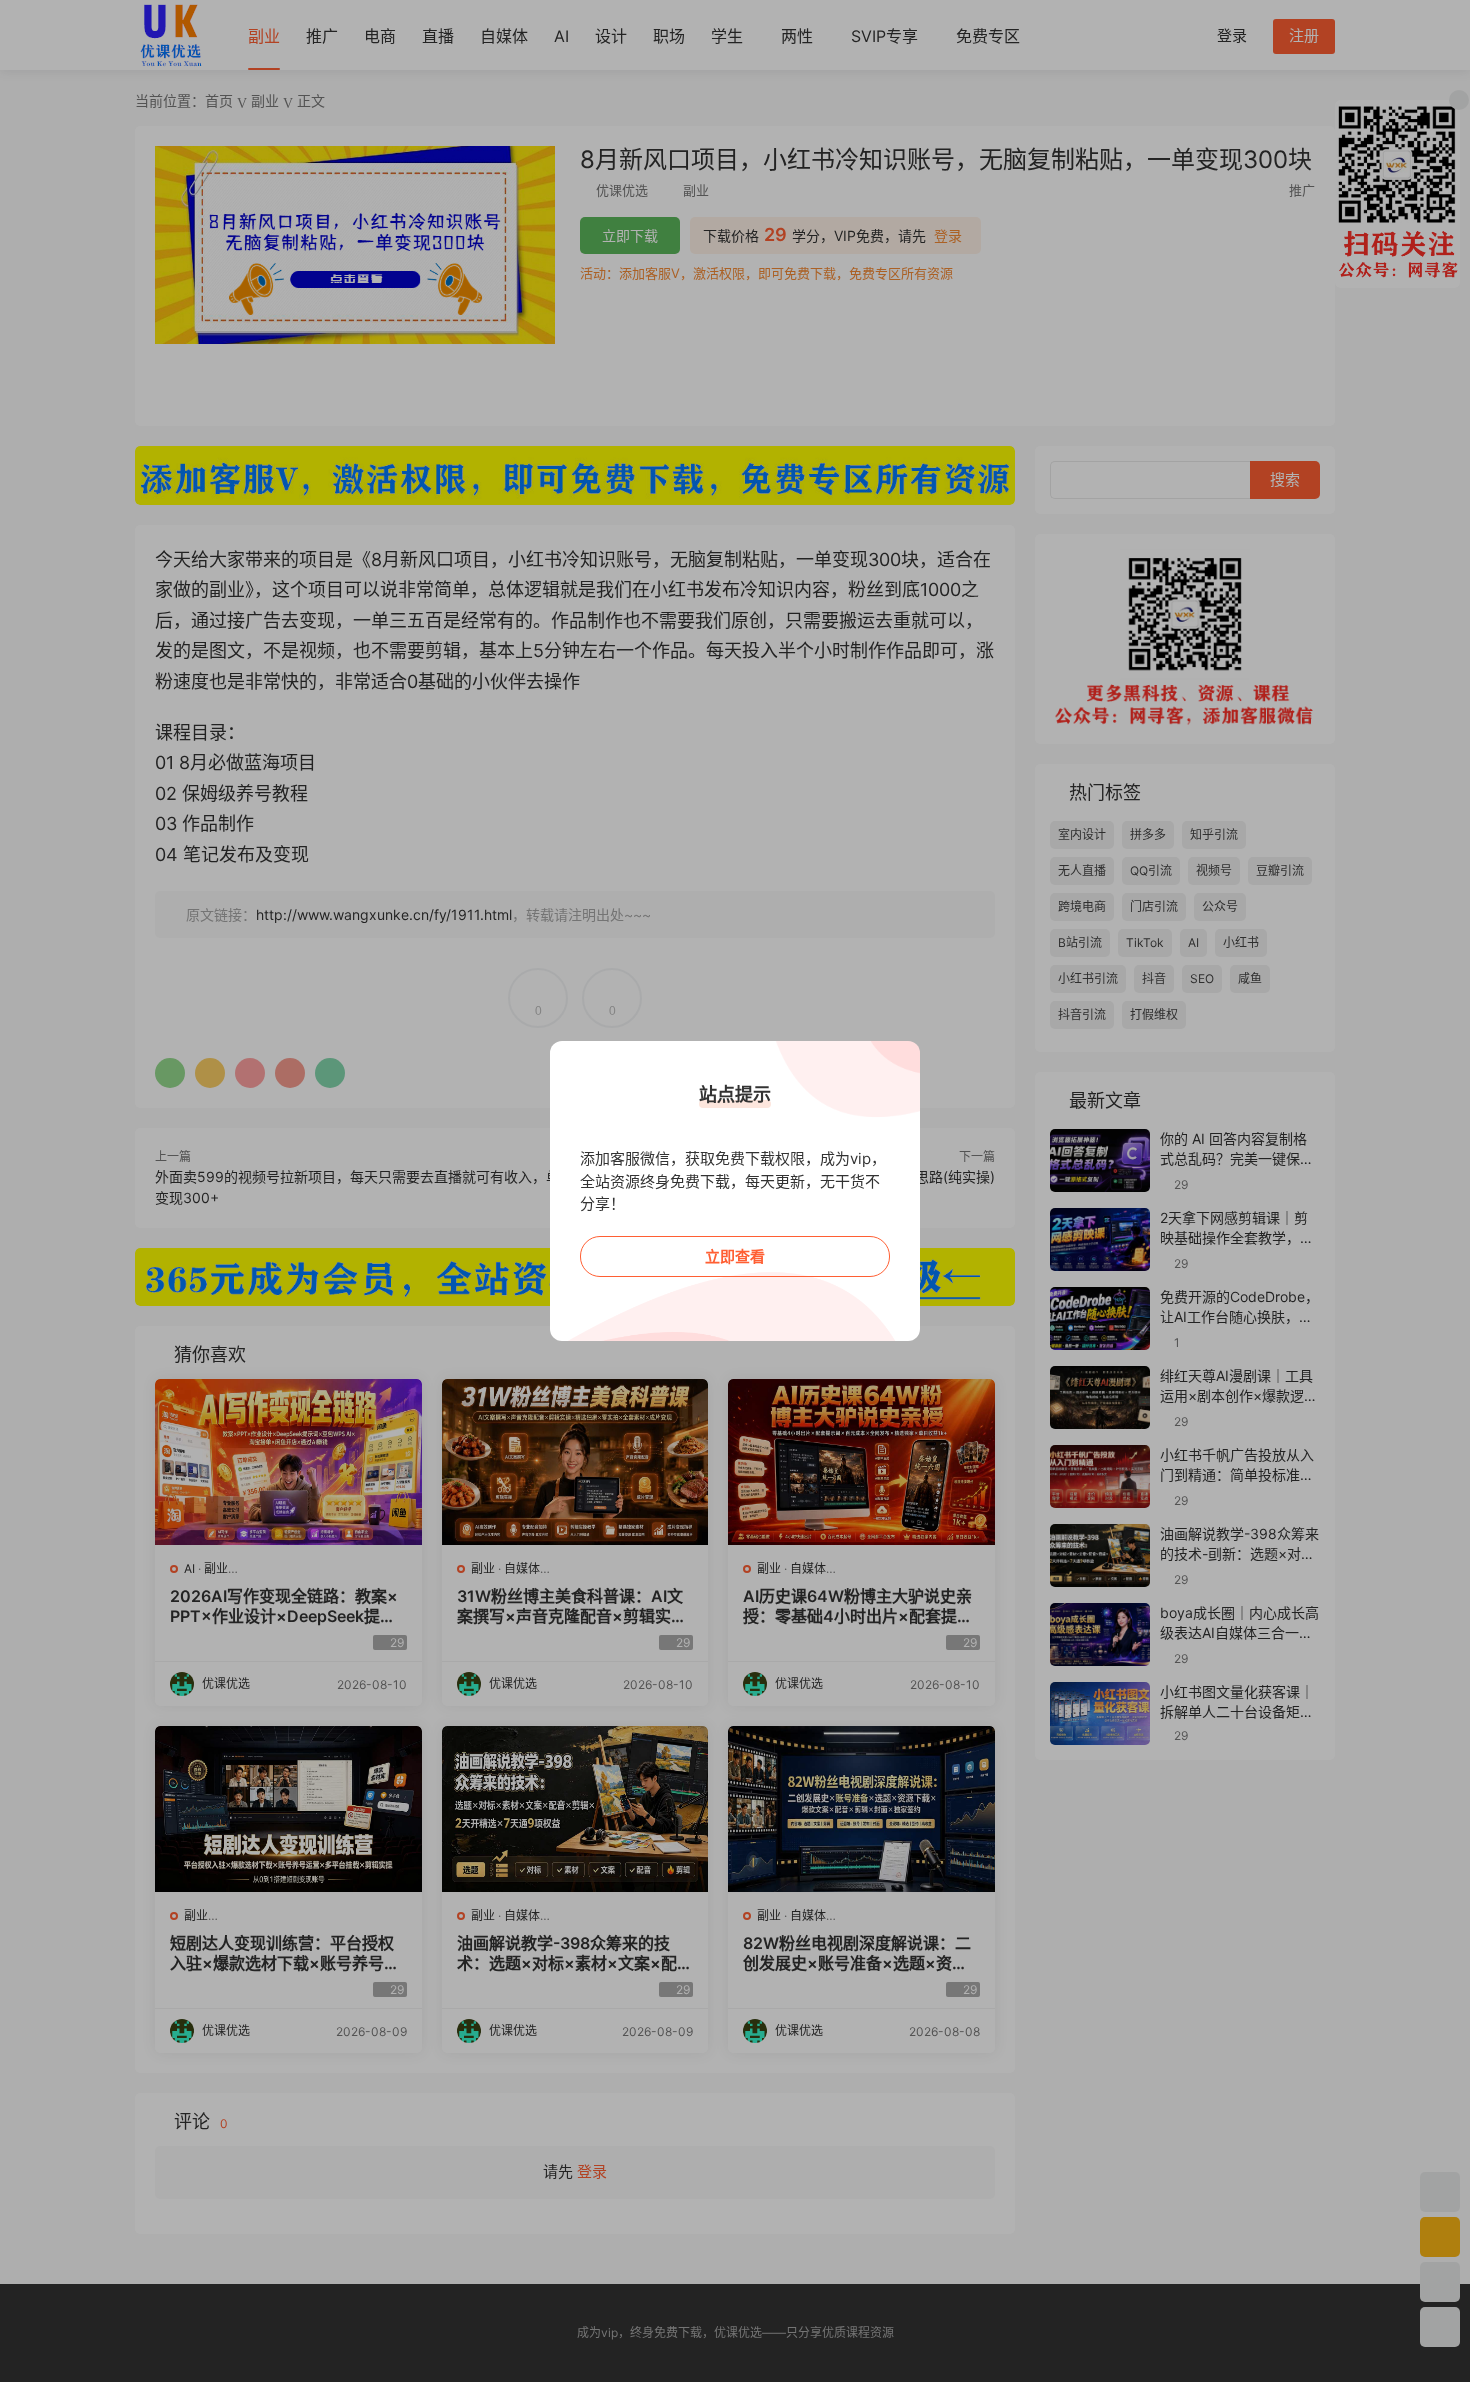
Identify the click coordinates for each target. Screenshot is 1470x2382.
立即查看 (735, 1256)
